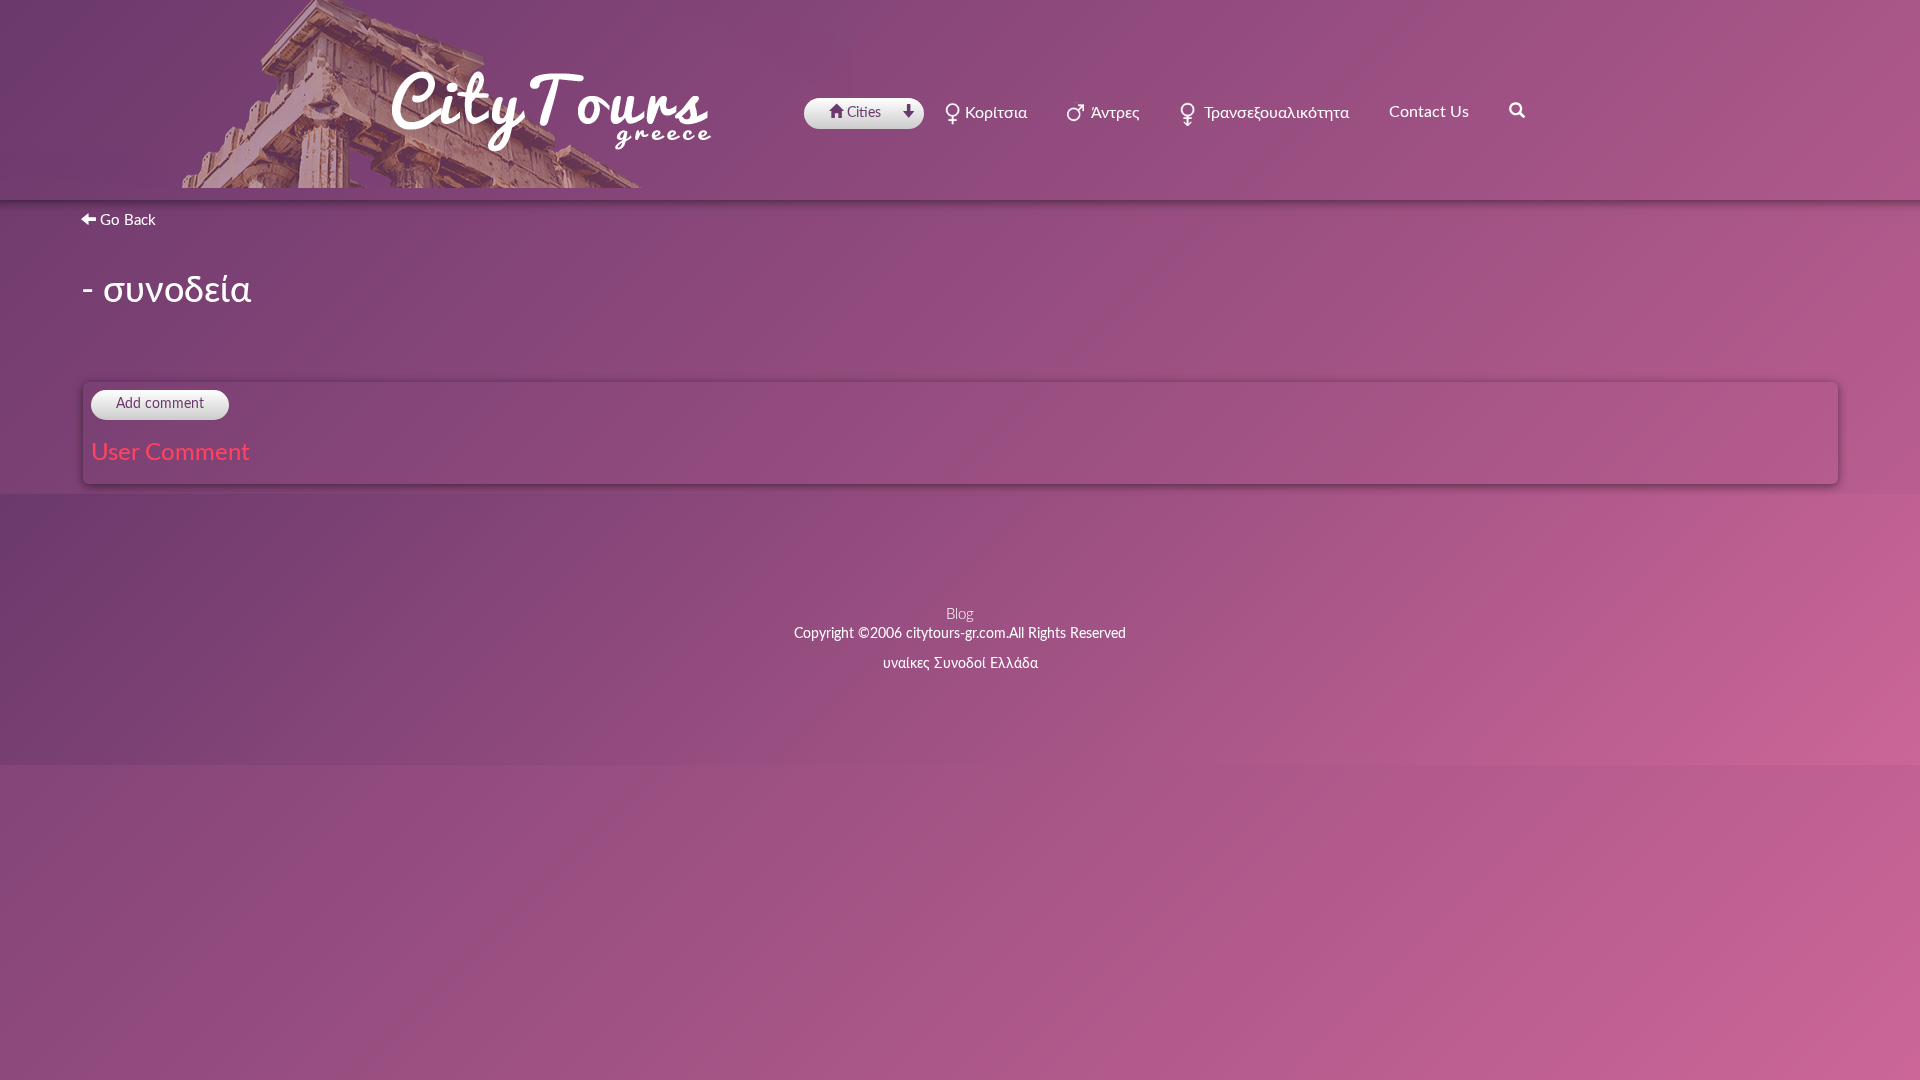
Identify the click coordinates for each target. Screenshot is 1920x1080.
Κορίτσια (994, 113)
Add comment (160, 404)
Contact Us (1429, 112)
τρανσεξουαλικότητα (1272, 113)
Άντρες (1111, 113)
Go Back (126, 220)
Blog (960, 614)
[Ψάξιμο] (1517, 110)
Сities (864, 113)
